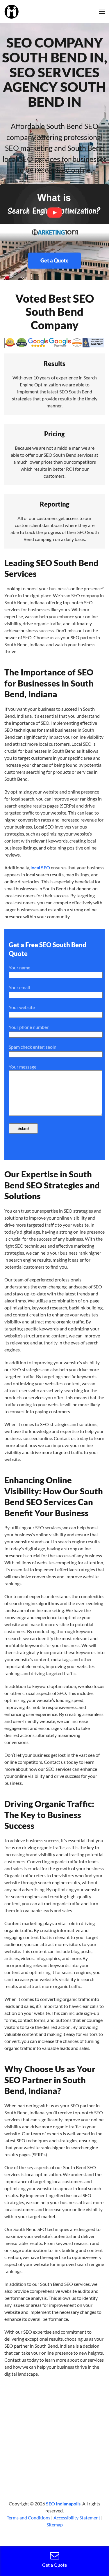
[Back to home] (11, 12)
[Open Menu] (102, 12)
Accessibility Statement (77, 2518)
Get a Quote (54, 260)
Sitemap (55, 2525)
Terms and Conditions (28, 2518)
